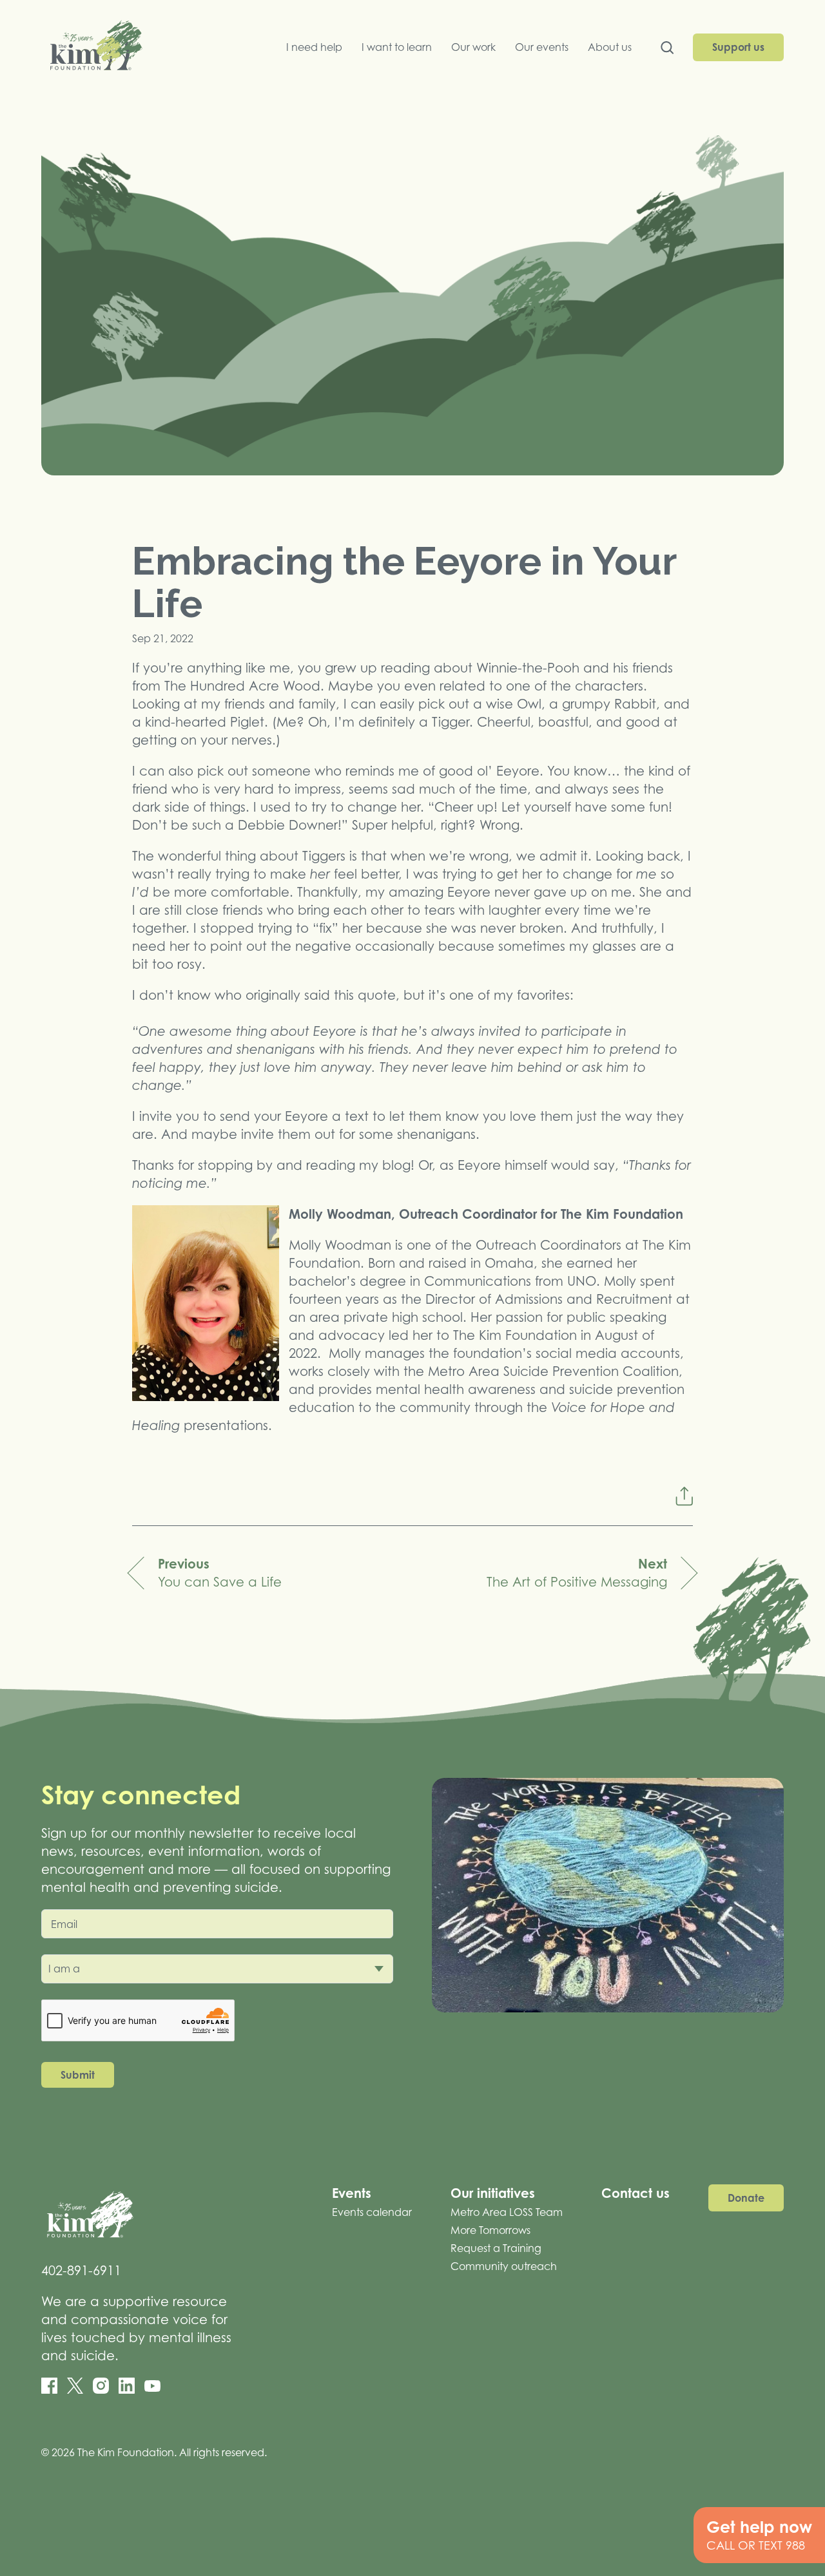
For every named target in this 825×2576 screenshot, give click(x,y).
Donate (746, 2198)
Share (684, 1496)
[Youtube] (152, 2386)
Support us (738, 47)
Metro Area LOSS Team (507, 2212)
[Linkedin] (127, 2386)
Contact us (636, 2193)
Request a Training (496, 2248)
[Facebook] (49, 2386)
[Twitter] (75, 2386)
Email (64, 1924)
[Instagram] (101, 2386)
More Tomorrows (490, 2230)
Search (667, 51)
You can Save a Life (220, 1573)
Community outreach (504, 2266)
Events (352, 2193)
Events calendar (372, 2212)
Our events (542, 47)
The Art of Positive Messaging (577, 1573)
